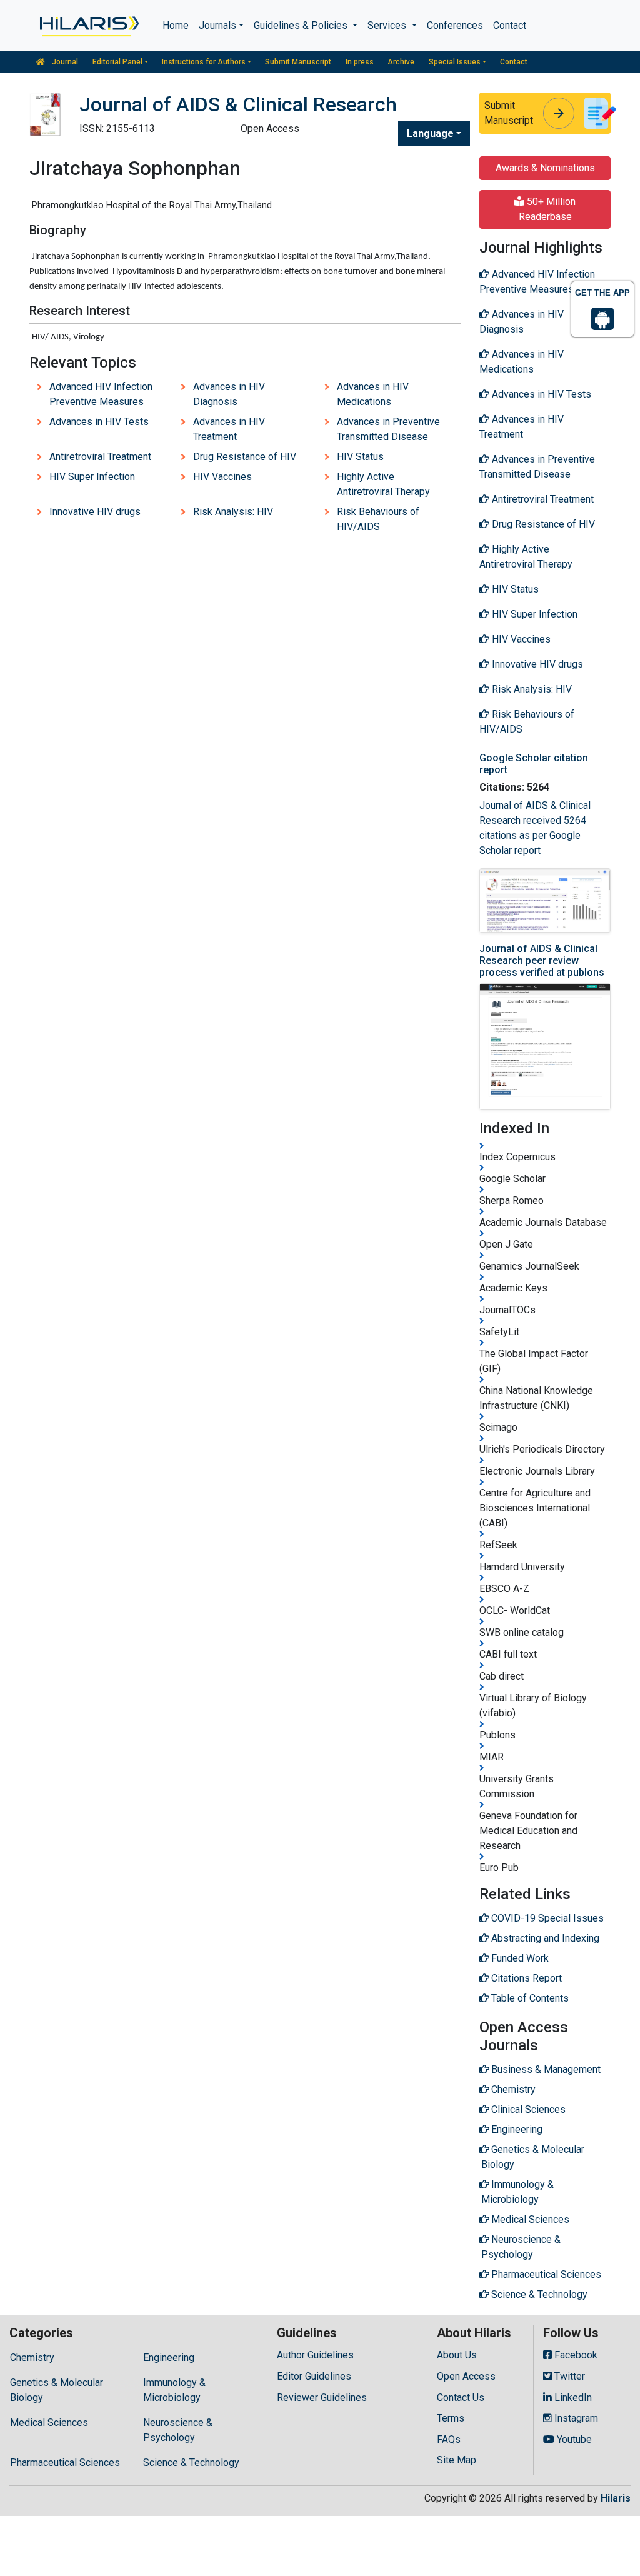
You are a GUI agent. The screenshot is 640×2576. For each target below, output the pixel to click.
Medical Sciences (49, 2423)
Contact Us (461, 2398)
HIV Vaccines (222, 477)
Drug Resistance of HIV (245, 457)
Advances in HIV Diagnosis (229, 394)
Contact (510, 25)
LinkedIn (572, 2398)
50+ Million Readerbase (547, 209)
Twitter (568, 2376)
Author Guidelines (315, 2355)
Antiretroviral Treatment (100, 457)
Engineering (169, 2358)
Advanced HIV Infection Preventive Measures (101, 394)
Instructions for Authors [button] (204, 62)
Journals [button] (217, 25)
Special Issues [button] (455, 62)
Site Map (457, 2460)
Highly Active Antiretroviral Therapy (383, 484)
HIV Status (360, 457)
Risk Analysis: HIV (233, 512)
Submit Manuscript (298, 62)
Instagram (575, 2418)
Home (176, 25)
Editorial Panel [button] (117, 62)
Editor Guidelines (314, 2376)
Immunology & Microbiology (174, 2390)
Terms (451, 2418)
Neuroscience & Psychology (178, 2430)
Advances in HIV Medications (373, 394)
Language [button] (430, 133)
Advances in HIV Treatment (229, 429)
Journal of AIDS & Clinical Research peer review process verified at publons (542, 960)
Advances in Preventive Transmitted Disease (388, 429)
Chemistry (32, 2358)
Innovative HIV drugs (95, 512)
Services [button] (388, 25)
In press (360, 62)
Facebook (575, 2355)
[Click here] (88, 26)
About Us (457, 2355)
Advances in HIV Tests (99, 422)
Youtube (573, 2439)
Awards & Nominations (545, 168)
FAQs (449, 2439)
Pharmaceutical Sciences (65, 2463)
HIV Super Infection (92, 477)
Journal (64, 62)
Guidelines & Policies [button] (302, 25)
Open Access (466, 2376)
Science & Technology (191, 2463)
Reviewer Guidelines (322, 2398)
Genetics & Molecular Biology (57, 2390)
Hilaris (616, 2498)
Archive (401, 62)
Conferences (455, 25)
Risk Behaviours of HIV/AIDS (378, 519)
